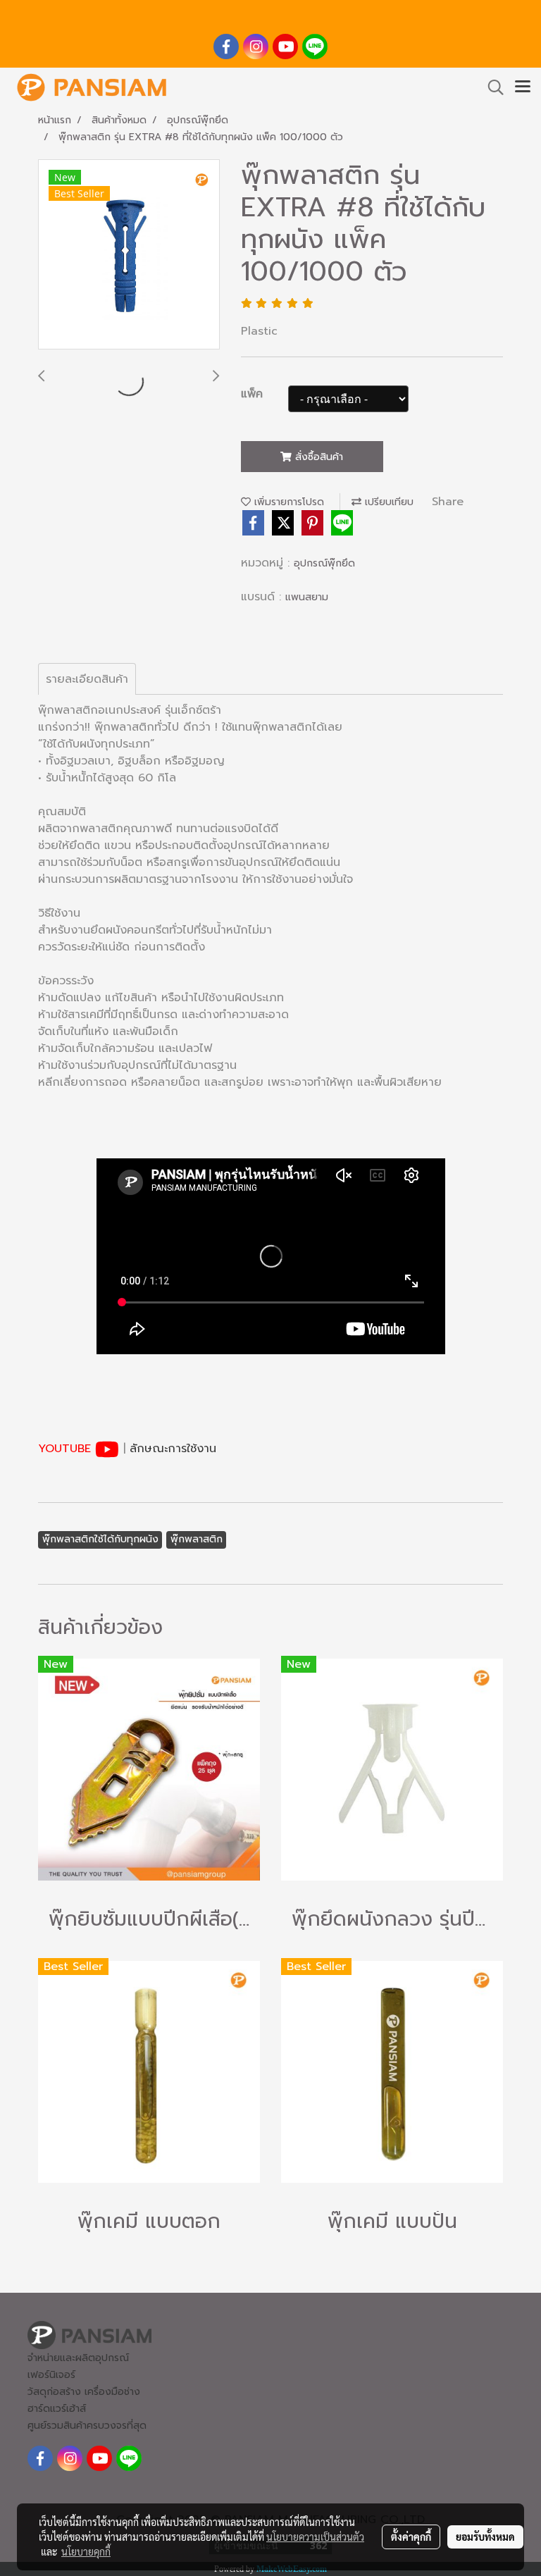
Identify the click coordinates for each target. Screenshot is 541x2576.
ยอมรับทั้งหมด (485, 2537)
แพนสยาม (307, 597)
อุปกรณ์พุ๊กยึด (324, 563)
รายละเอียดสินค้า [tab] (87, 679)
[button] (491, 87)
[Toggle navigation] (523, 87)
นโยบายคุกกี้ (86, 2551)
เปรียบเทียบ (387, 502)
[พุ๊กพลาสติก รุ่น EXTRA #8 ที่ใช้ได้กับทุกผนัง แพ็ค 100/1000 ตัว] (129, 255)
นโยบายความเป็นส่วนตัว (315, 2537)
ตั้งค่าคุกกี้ (411, 2537)
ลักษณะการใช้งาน (173, 1449)
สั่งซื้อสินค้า (317, 457)
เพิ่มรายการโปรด (287, 502)
